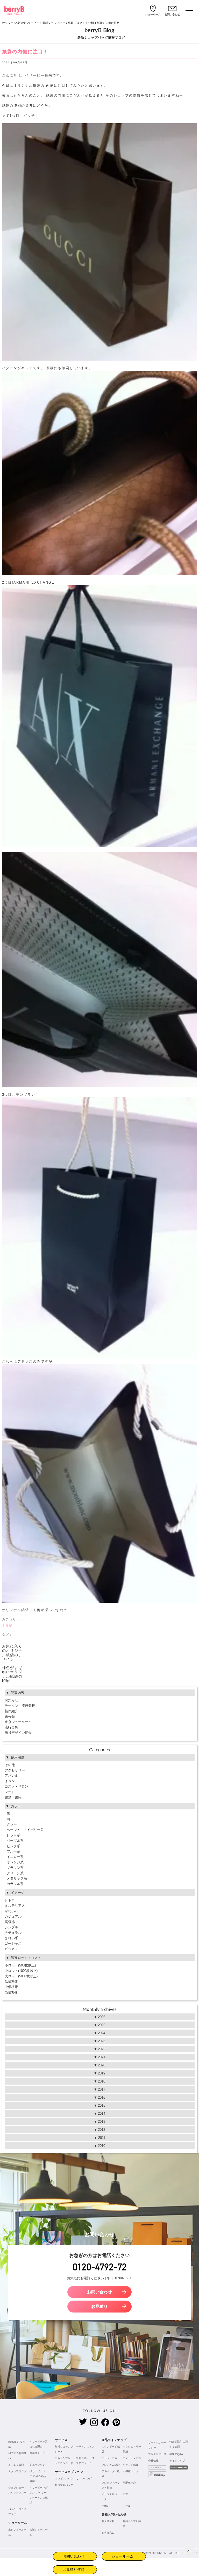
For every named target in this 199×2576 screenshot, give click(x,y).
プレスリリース (157, 2454)
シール (127, 2506)
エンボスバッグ (64, 2479)
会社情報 (153, 2461)
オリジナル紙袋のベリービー (21, 23)
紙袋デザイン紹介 (18, 1733)
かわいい (11, 1911)
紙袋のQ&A (176, 2454)
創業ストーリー (39, 2453)
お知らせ (11, 1700)
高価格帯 (11, 1992)
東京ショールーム (18, 1722)
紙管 (125, 2494)
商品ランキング (39, 2465)
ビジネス (11, 1949)
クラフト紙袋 (131, 2465)
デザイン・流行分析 (20, 1706)
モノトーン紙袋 (132, 2458)
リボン (105, 2506)
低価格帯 (11, 1981)
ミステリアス (15, 1906)
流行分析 (11, 1727)
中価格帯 (11, 1987)
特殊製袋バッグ (64, 2485)
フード (10, 1792)
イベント (11, 1781)
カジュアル (13, 1916)
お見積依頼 (108, 2521)
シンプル (11, 1927)
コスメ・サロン (16, 1786)
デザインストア (85, 2447)
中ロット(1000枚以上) (21, 1971)
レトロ (10, 1900)
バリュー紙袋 (109, 2458)
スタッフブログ (17, 2471)
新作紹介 (11, 1711)
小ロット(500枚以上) (20, 1965)
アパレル (11, 1776)
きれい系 (11, 1938)
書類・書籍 (13, 1797)
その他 (10, 1765)
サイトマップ (177, 2461)
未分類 (90, 23)
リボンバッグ (84, 2479)
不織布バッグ (131, 2471)
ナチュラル (13, 1933)
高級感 (10, 1922)
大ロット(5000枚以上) (21, 1976)
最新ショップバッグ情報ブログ (62, 23)
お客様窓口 (108, 2533)
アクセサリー (15, 1770)
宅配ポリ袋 (129, 2483)
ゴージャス (13, 1943)
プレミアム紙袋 (111, 2465)
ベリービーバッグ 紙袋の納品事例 (39, 2476)
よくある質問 (16, 2465)
